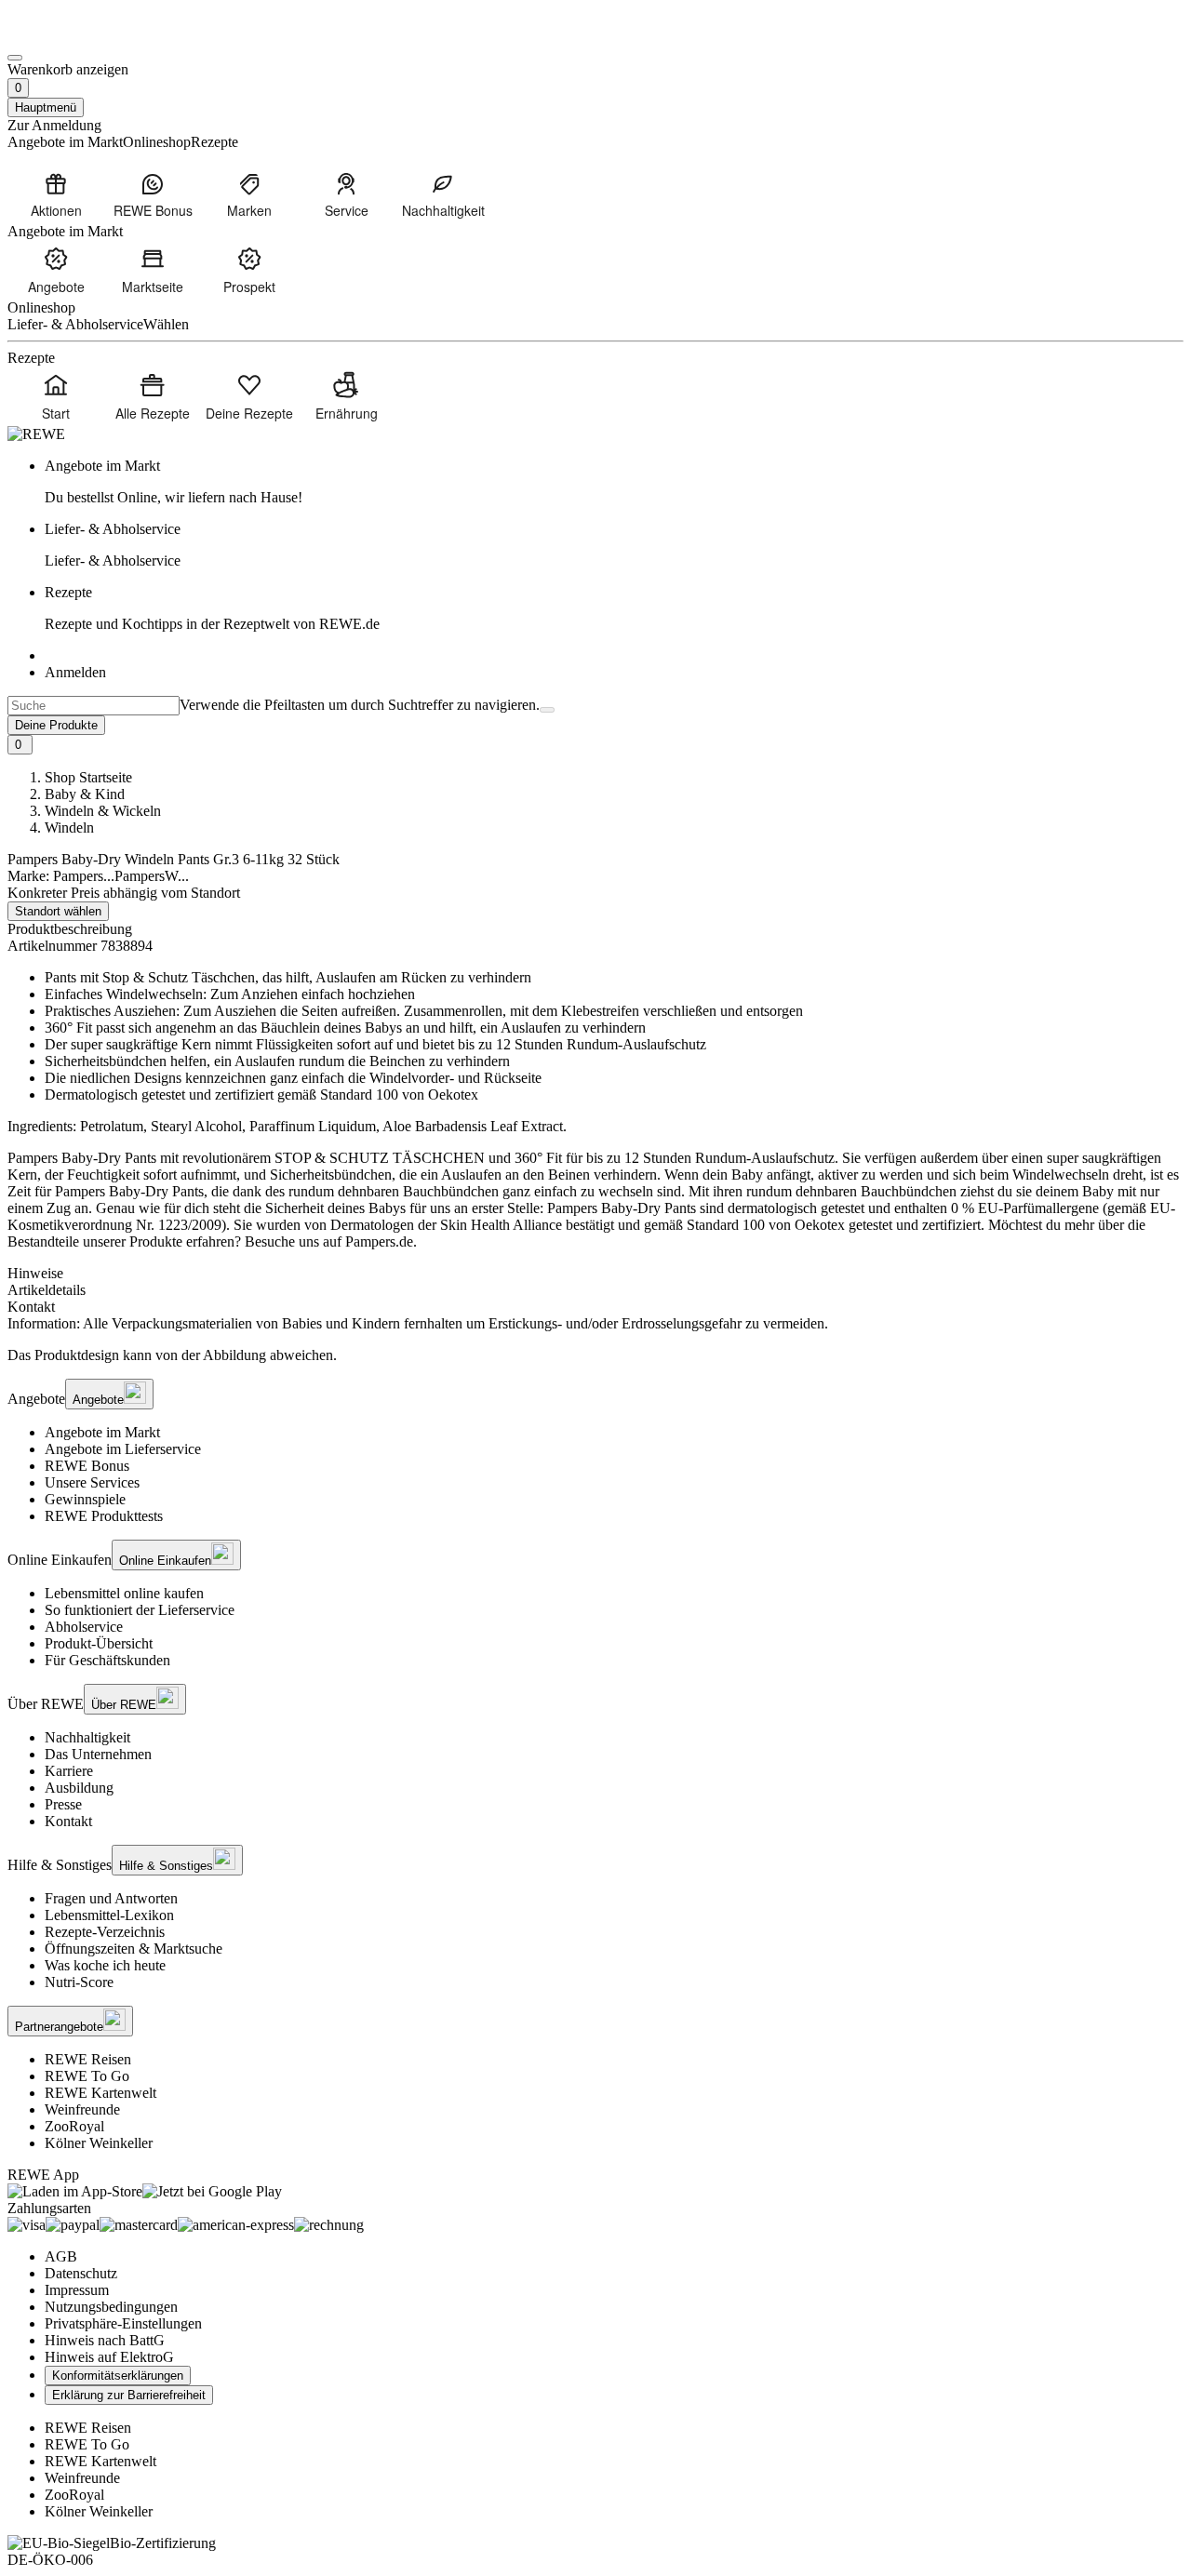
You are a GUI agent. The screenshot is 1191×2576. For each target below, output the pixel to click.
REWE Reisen (88, 2059)
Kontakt (68, 1821)
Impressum (77, 2290)
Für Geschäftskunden (107, 1660)
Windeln (69, 828)
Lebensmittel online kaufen (124, 1593)
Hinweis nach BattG (105, 2340)
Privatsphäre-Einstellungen (123, 2323)
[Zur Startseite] (71, 36)
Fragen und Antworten (111, 1898)
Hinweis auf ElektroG (109, 2357)
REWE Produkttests (104, 1516)
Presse (63, 1804)
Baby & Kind (85, 794)
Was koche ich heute (105, 1965)
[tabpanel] (595, 1324)
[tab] (595, 1274)
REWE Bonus (87, 1466)
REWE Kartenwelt (100, 2093)
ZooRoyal (74, 2126)
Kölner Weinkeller (99, 2143)
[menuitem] (56, 194)
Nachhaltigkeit (87, 1737)
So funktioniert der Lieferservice (140, 1610)
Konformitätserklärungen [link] (118, 2376)
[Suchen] (547, 710)
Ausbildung (79, 1788)
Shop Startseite (88, 777)
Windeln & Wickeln (103, 811)
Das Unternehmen (98, 1754)
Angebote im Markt (102, 1432)
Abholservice (84, 1627)
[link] (614, 482)
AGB (61, 2256)
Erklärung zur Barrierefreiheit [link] (129, 2395)
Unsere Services (92, 1482)
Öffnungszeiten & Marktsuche (134, 1949)
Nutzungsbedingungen (111, 2307)
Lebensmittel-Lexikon (109, 1915)
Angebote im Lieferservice (123, 1449)
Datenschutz (81, 2273)
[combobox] (94, 706)
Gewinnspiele (85, 1499)
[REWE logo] (36, 434)
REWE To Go (87, 2076)
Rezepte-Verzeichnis (105, 1932)
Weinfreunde (82, 2109)
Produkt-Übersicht (99, 1643)
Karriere (69, 1771)
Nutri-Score (79, 1982)
